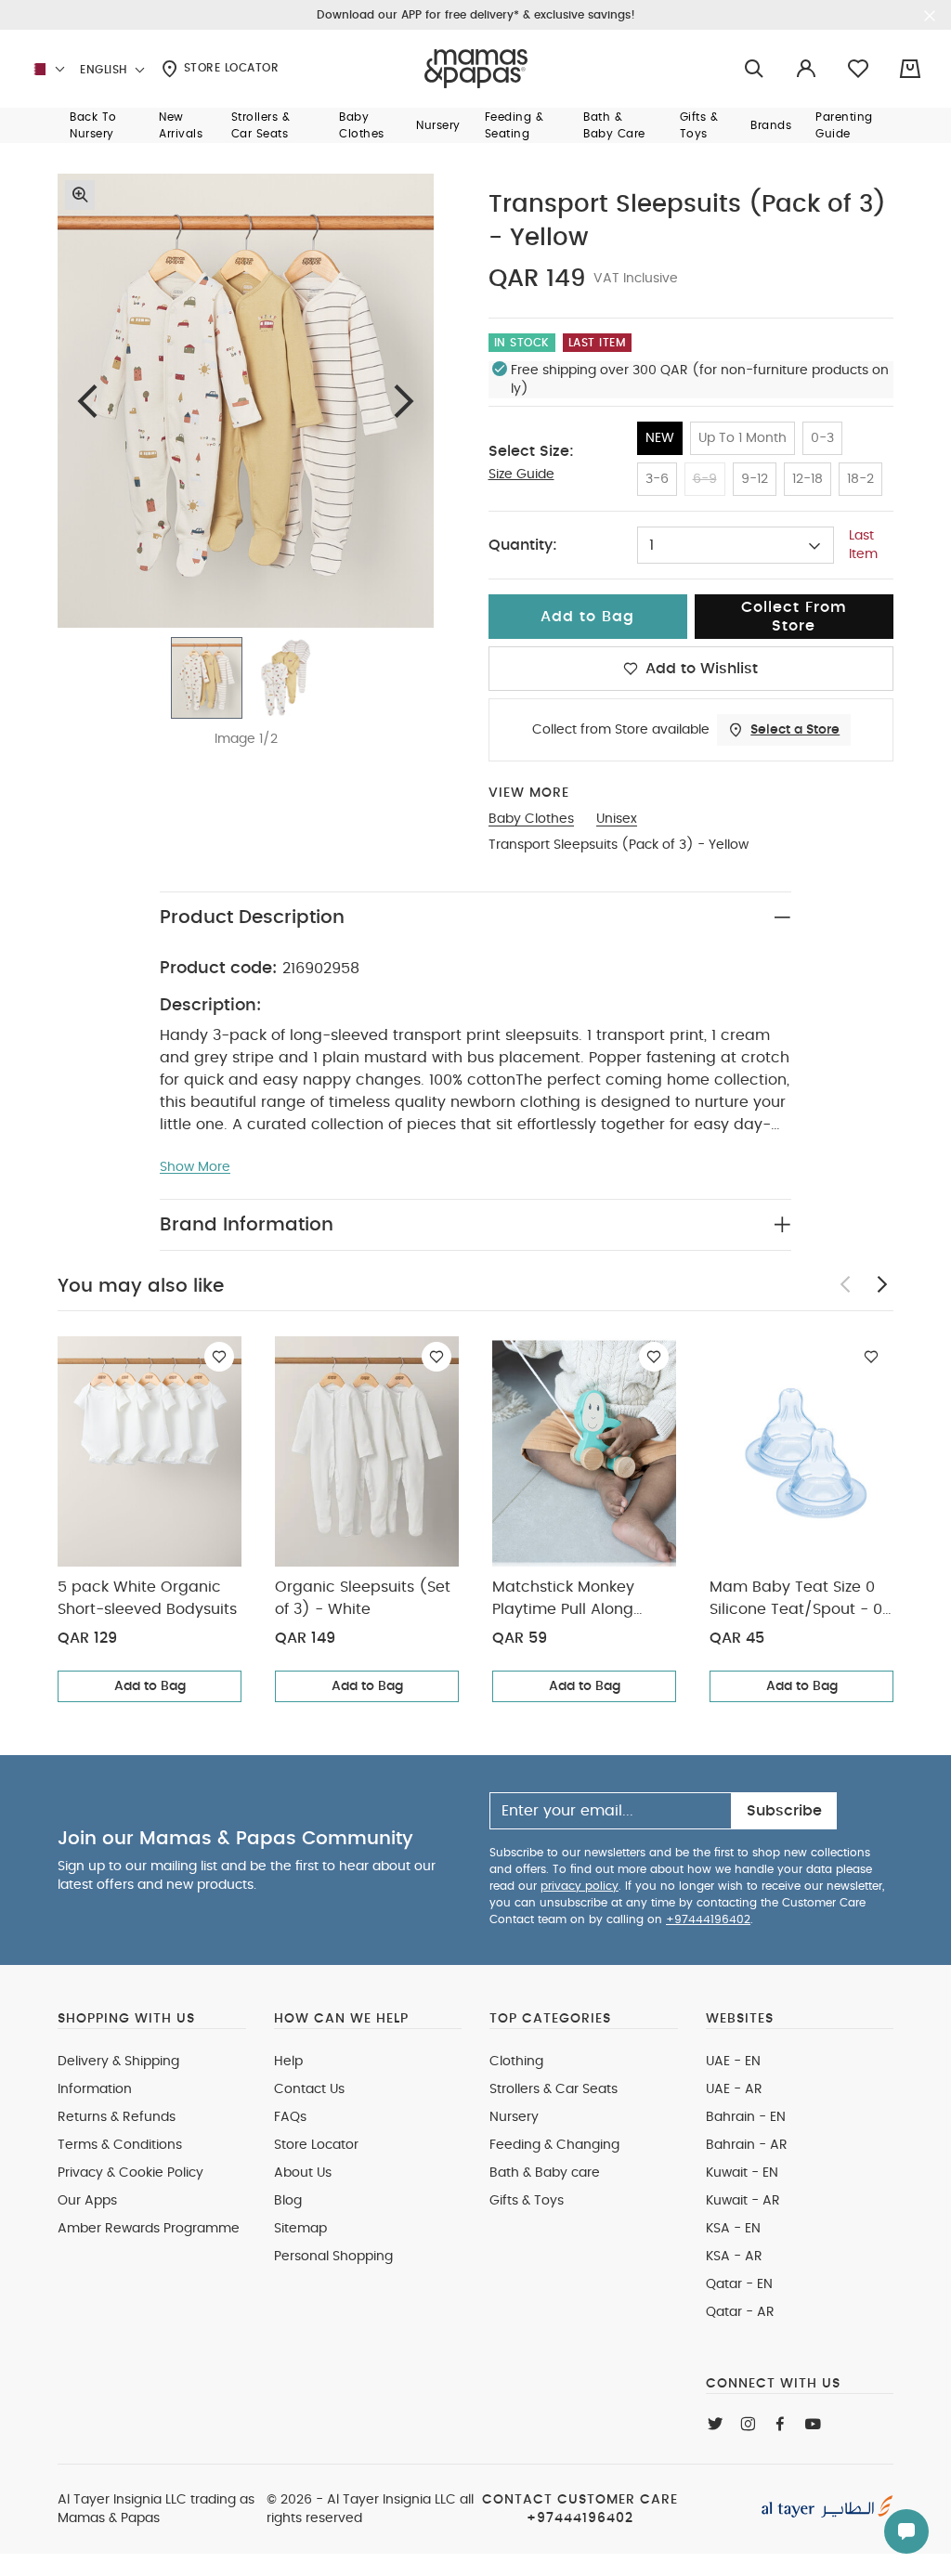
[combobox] (736, 545)
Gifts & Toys (527, 2201)
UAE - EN (733, 2062)
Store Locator (229, 68)
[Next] (404, 401)
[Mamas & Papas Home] (476, 69)
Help (288, 2062)
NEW (660, 438)
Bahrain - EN (746, 2117)
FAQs (290, 2117)
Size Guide (521, 475)
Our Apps (87, 2201)
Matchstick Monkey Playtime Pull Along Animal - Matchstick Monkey (567, 1600)
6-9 (705, 479)
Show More (195, 1167)
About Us (303, 2173)
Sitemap (300, 2229)
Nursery (514, 2117)
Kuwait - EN (742, 2173)
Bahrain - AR (747, 2145)
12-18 (808, 479)
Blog (288, 2201)
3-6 (657, 479)
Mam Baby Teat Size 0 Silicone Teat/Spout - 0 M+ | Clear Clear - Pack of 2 (797, 1600)
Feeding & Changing (554, 2145)
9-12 (755, 479)
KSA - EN (733, 2229)
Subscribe (784, 1811)
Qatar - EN (739, 2284)
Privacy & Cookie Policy (130, 2173)
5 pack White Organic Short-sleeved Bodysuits (147, 1598)
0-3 (822, 438)
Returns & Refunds (117, 2117)
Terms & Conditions (120, 2145)
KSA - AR (734, 2257)
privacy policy (580, 1886)
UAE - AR (734, 2089)
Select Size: (531, 451)
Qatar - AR (740, 2312)
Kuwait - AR (743, 2201)
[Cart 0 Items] (910, 69)
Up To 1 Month (743, 438)
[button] (102, 125)
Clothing (516, 2062)
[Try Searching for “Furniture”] (754, 69)
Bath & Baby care (545, 2173)
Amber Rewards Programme (149, 2229)
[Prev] (87, 401)
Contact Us (309, 2089)
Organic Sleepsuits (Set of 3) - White (363, 1598)
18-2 (860, 479)
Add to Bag (150, 1686)
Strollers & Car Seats (554, 2089)
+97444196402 (708, 1919)
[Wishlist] (219, 1357)
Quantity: (523, 545)
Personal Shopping (333, 2257)
